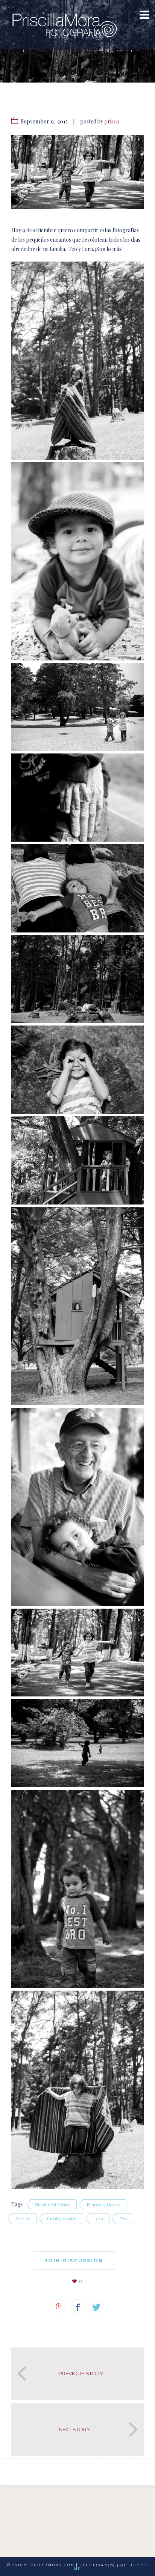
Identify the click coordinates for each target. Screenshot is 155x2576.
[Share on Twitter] (96, 2306)
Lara (98, 2219)
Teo (123, 2219)
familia (23, 2219)
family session (62, 2219)
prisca (112, 121)
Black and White (52, 2205)
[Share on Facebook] (77, 2306)
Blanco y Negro (103, 2205)
